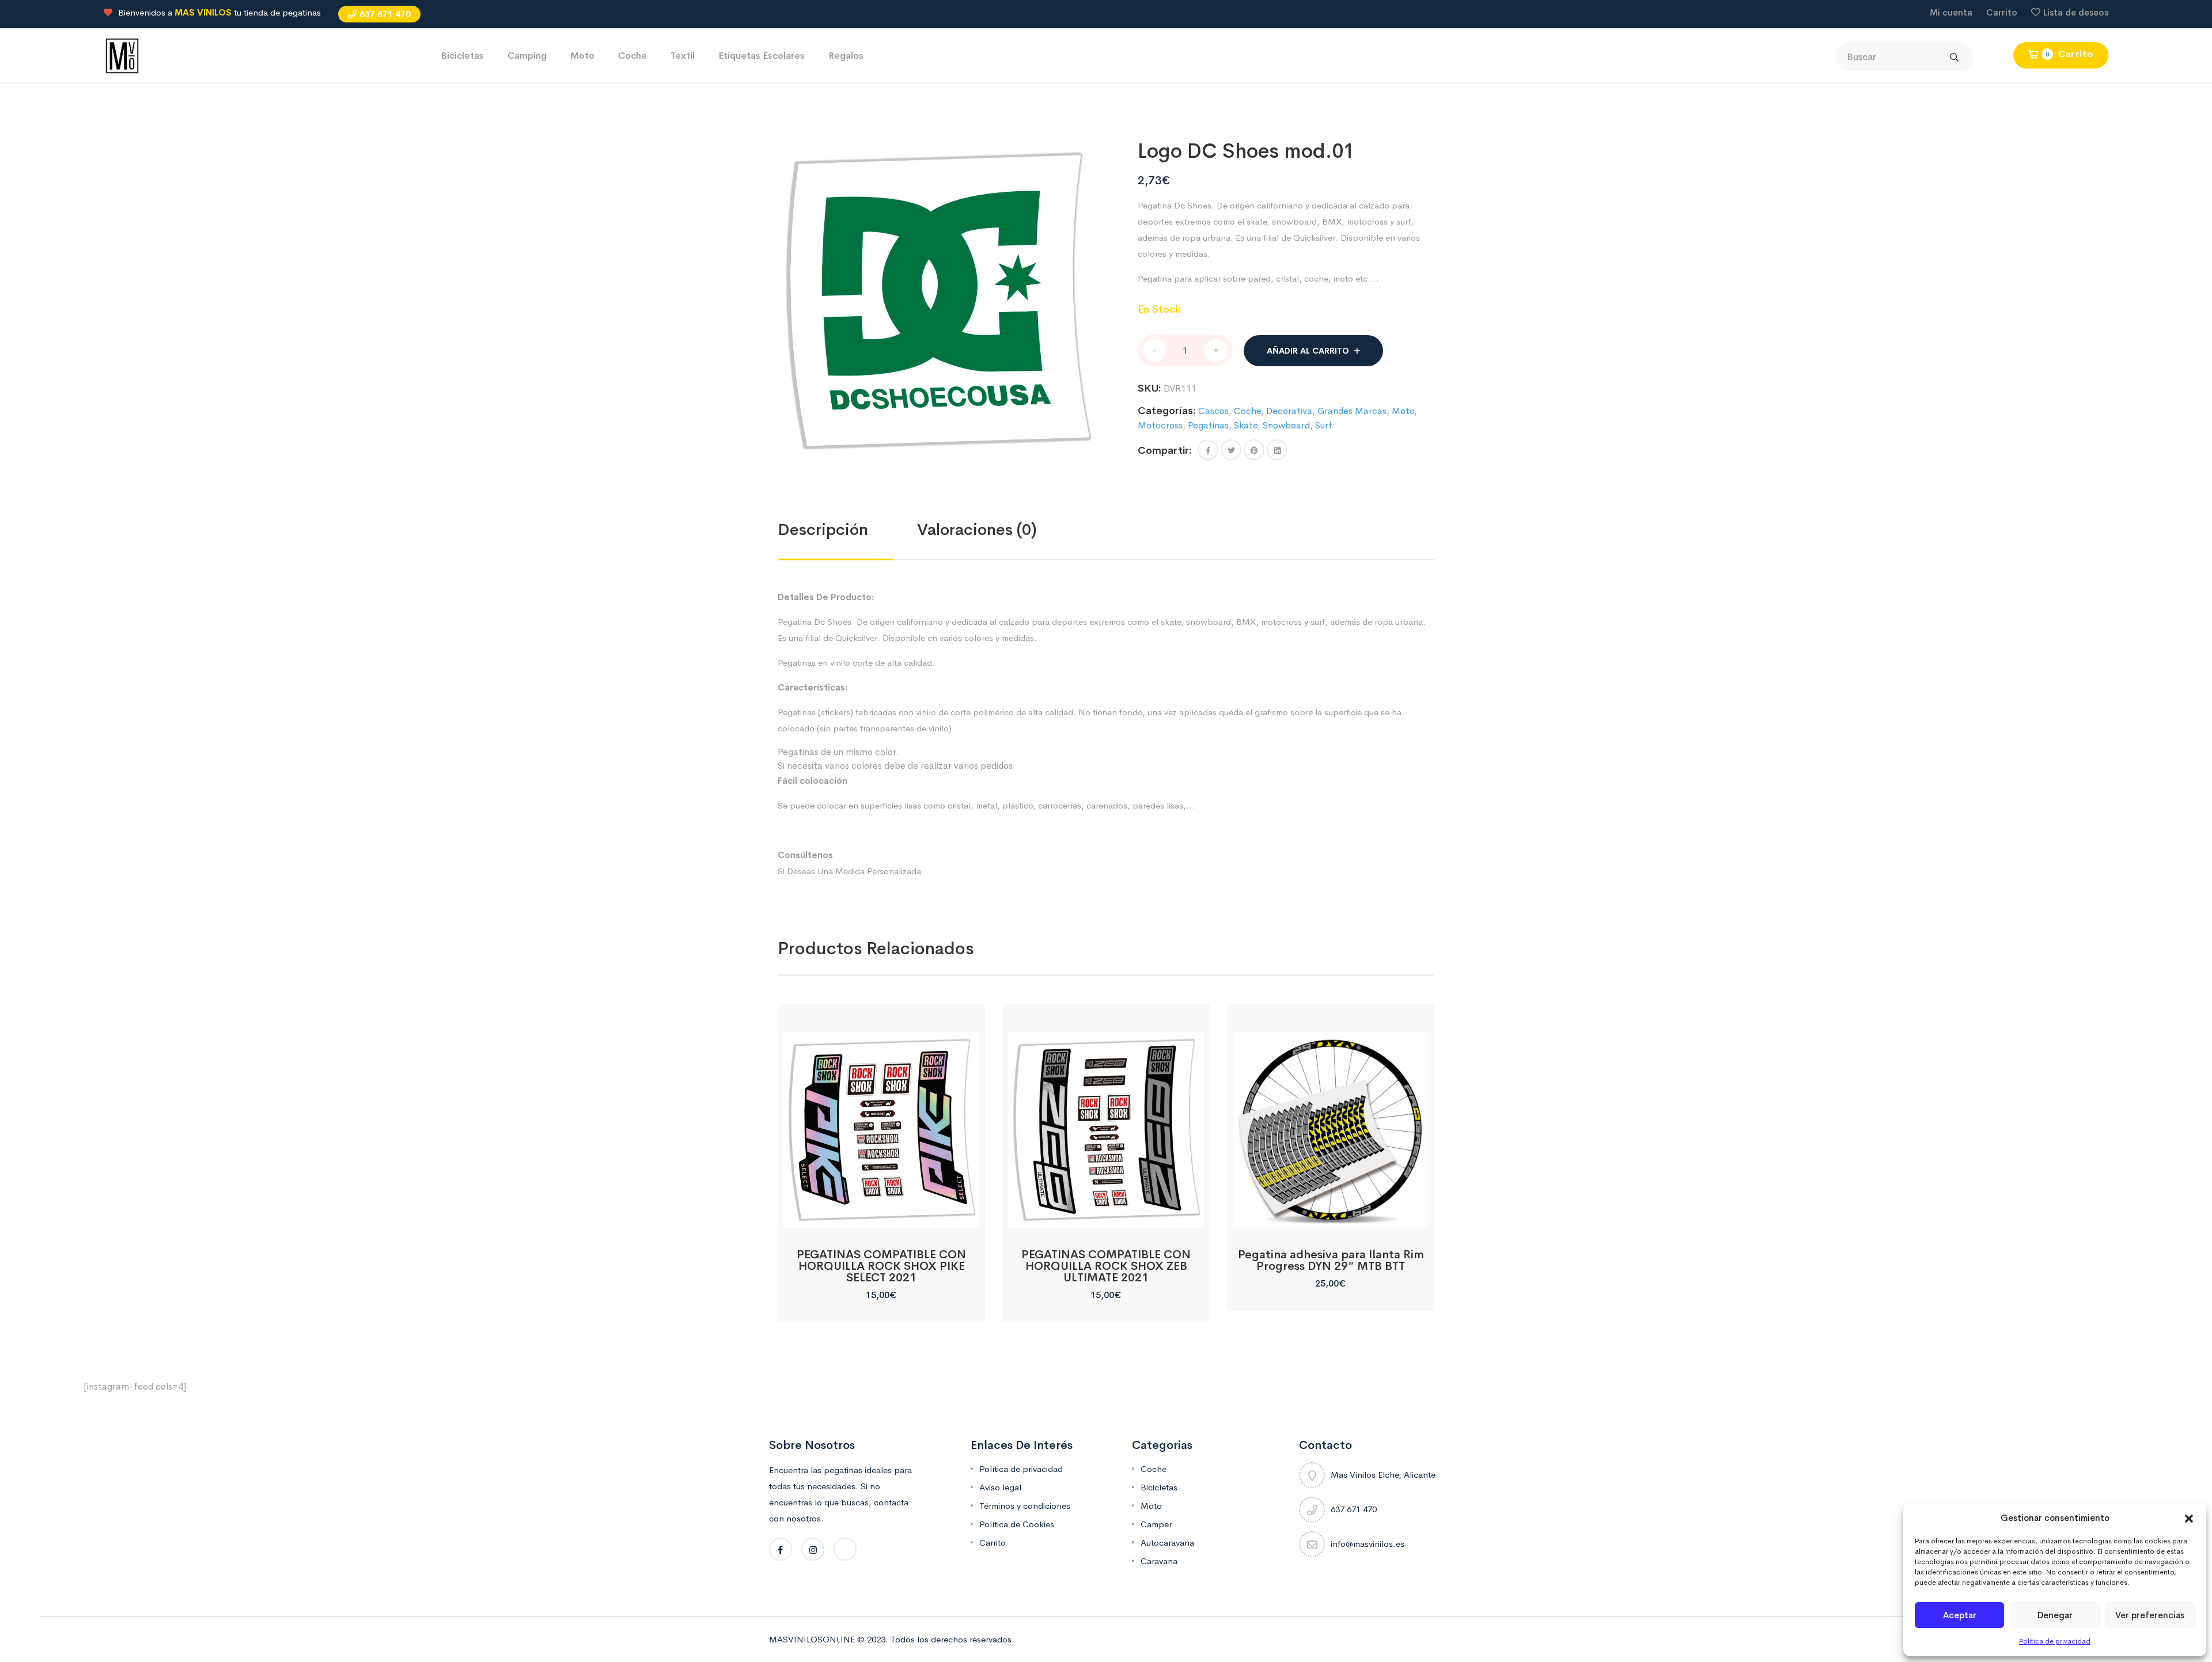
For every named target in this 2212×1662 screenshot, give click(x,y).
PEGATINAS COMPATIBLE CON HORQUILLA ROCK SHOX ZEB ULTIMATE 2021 (1106, 1266)
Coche (632, 56)
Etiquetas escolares (762, 56)
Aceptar (1960, 1615)
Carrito (2002, 12)
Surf (1324, 425)
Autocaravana (1167, 1543)
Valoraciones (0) (977, 530)
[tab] (847, 530)
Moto (582, 56)
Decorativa (1289, 411)
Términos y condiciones (1025, 1506)
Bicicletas (462, 56)
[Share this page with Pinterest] (1254, 450)
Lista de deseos (2076, 12)
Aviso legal (1000, 1487)
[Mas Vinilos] (122, 55)
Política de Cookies (1017, 1524)
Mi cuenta (1951, 12)
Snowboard (1286, 425)
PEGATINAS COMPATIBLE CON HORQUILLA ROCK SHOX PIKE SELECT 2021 (881, 1266)
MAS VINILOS (203, 12)
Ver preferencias (2150, 1615)
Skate (1246, 425)
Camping (527, 56)
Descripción (823, 530)
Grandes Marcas (1352, 411)
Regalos (846, 56)
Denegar (2055, 1615)
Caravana (1159, 1561)
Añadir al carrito (1308, 351)
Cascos (1213, 411)
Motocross (1160, 425)
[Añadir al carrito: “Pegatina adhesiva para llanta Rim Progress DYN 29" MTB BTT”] (1330, 1215)
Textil (683, 56)
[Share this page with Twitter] (1231, 450)
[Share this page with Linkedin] (1277, 450)
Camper (1156, 1524)
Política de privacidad (2055, 1641)
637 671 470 (385, 14)
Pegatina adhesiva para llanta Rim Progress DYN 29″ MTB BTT (1331, 1260)
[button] (2189, 1518)
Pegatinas (1208, 425)
